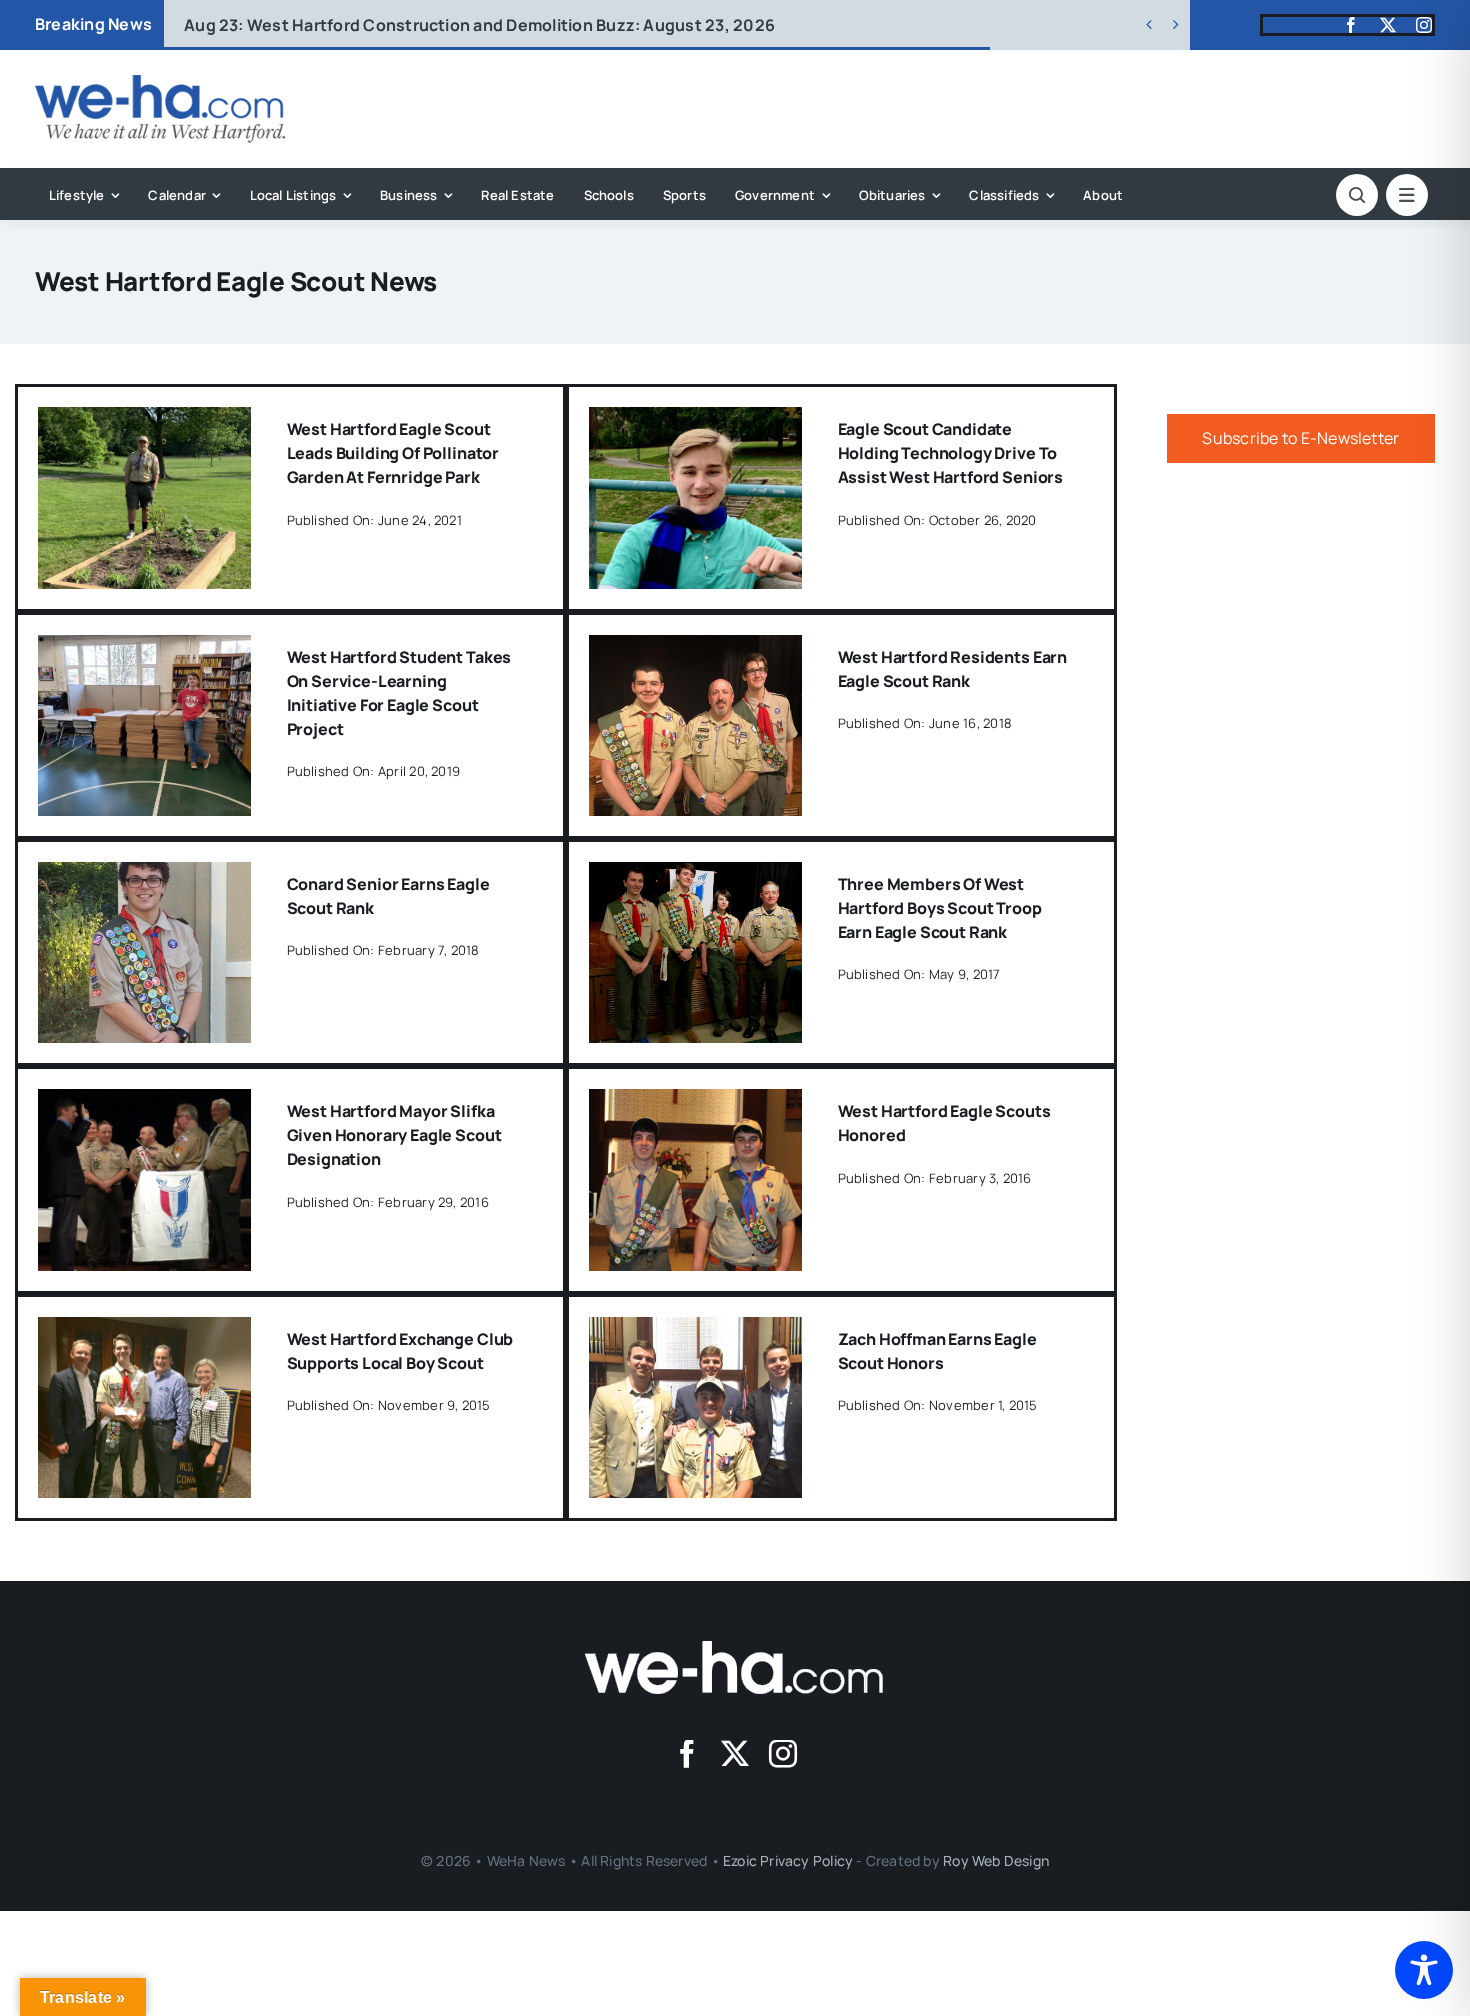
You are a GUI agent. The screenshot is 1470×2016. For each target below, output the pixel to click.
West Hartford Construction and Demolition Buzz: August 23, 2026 (479, 25)
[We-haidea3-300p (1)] (160, 83)
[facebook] (1351, 25)
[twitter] (1388, 25)
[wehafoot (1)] (735, 1649)
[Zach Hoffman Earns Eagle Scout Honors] (695, 1331)
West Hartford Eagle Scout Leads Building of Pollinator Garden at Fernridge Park (393, 453)
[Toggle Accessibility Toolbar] (1424, 1970)
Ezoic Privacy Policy (788, 1860)
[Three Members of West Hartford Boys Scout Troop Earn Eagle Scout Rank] (695, 876)
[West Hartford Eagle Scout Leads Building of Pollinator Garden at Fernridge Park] (144, 421)
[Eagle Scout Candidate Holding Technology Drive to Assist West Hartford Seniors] (695, 421)
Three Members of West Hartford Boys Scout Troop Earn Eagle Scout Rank (940, 908)
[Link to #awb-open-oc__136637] (1357, 195)
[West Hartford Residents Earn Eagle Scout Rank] (695, 649)
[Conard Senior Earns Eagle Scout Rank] (144, 876)
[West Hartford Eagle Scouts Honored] (695, 1103)
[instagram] (1424, 25)
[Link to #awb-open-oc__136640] (1407, 195)
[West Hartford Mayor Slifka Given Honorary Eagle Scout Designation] (144, 1103)
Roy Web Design (996, 1860)
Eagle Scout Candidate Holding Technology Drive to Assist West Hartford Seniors (951, 453)
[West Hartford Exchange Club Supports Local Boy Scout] (144, 1331)
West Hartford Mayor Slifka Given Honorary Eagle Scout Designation (394, 1135)
